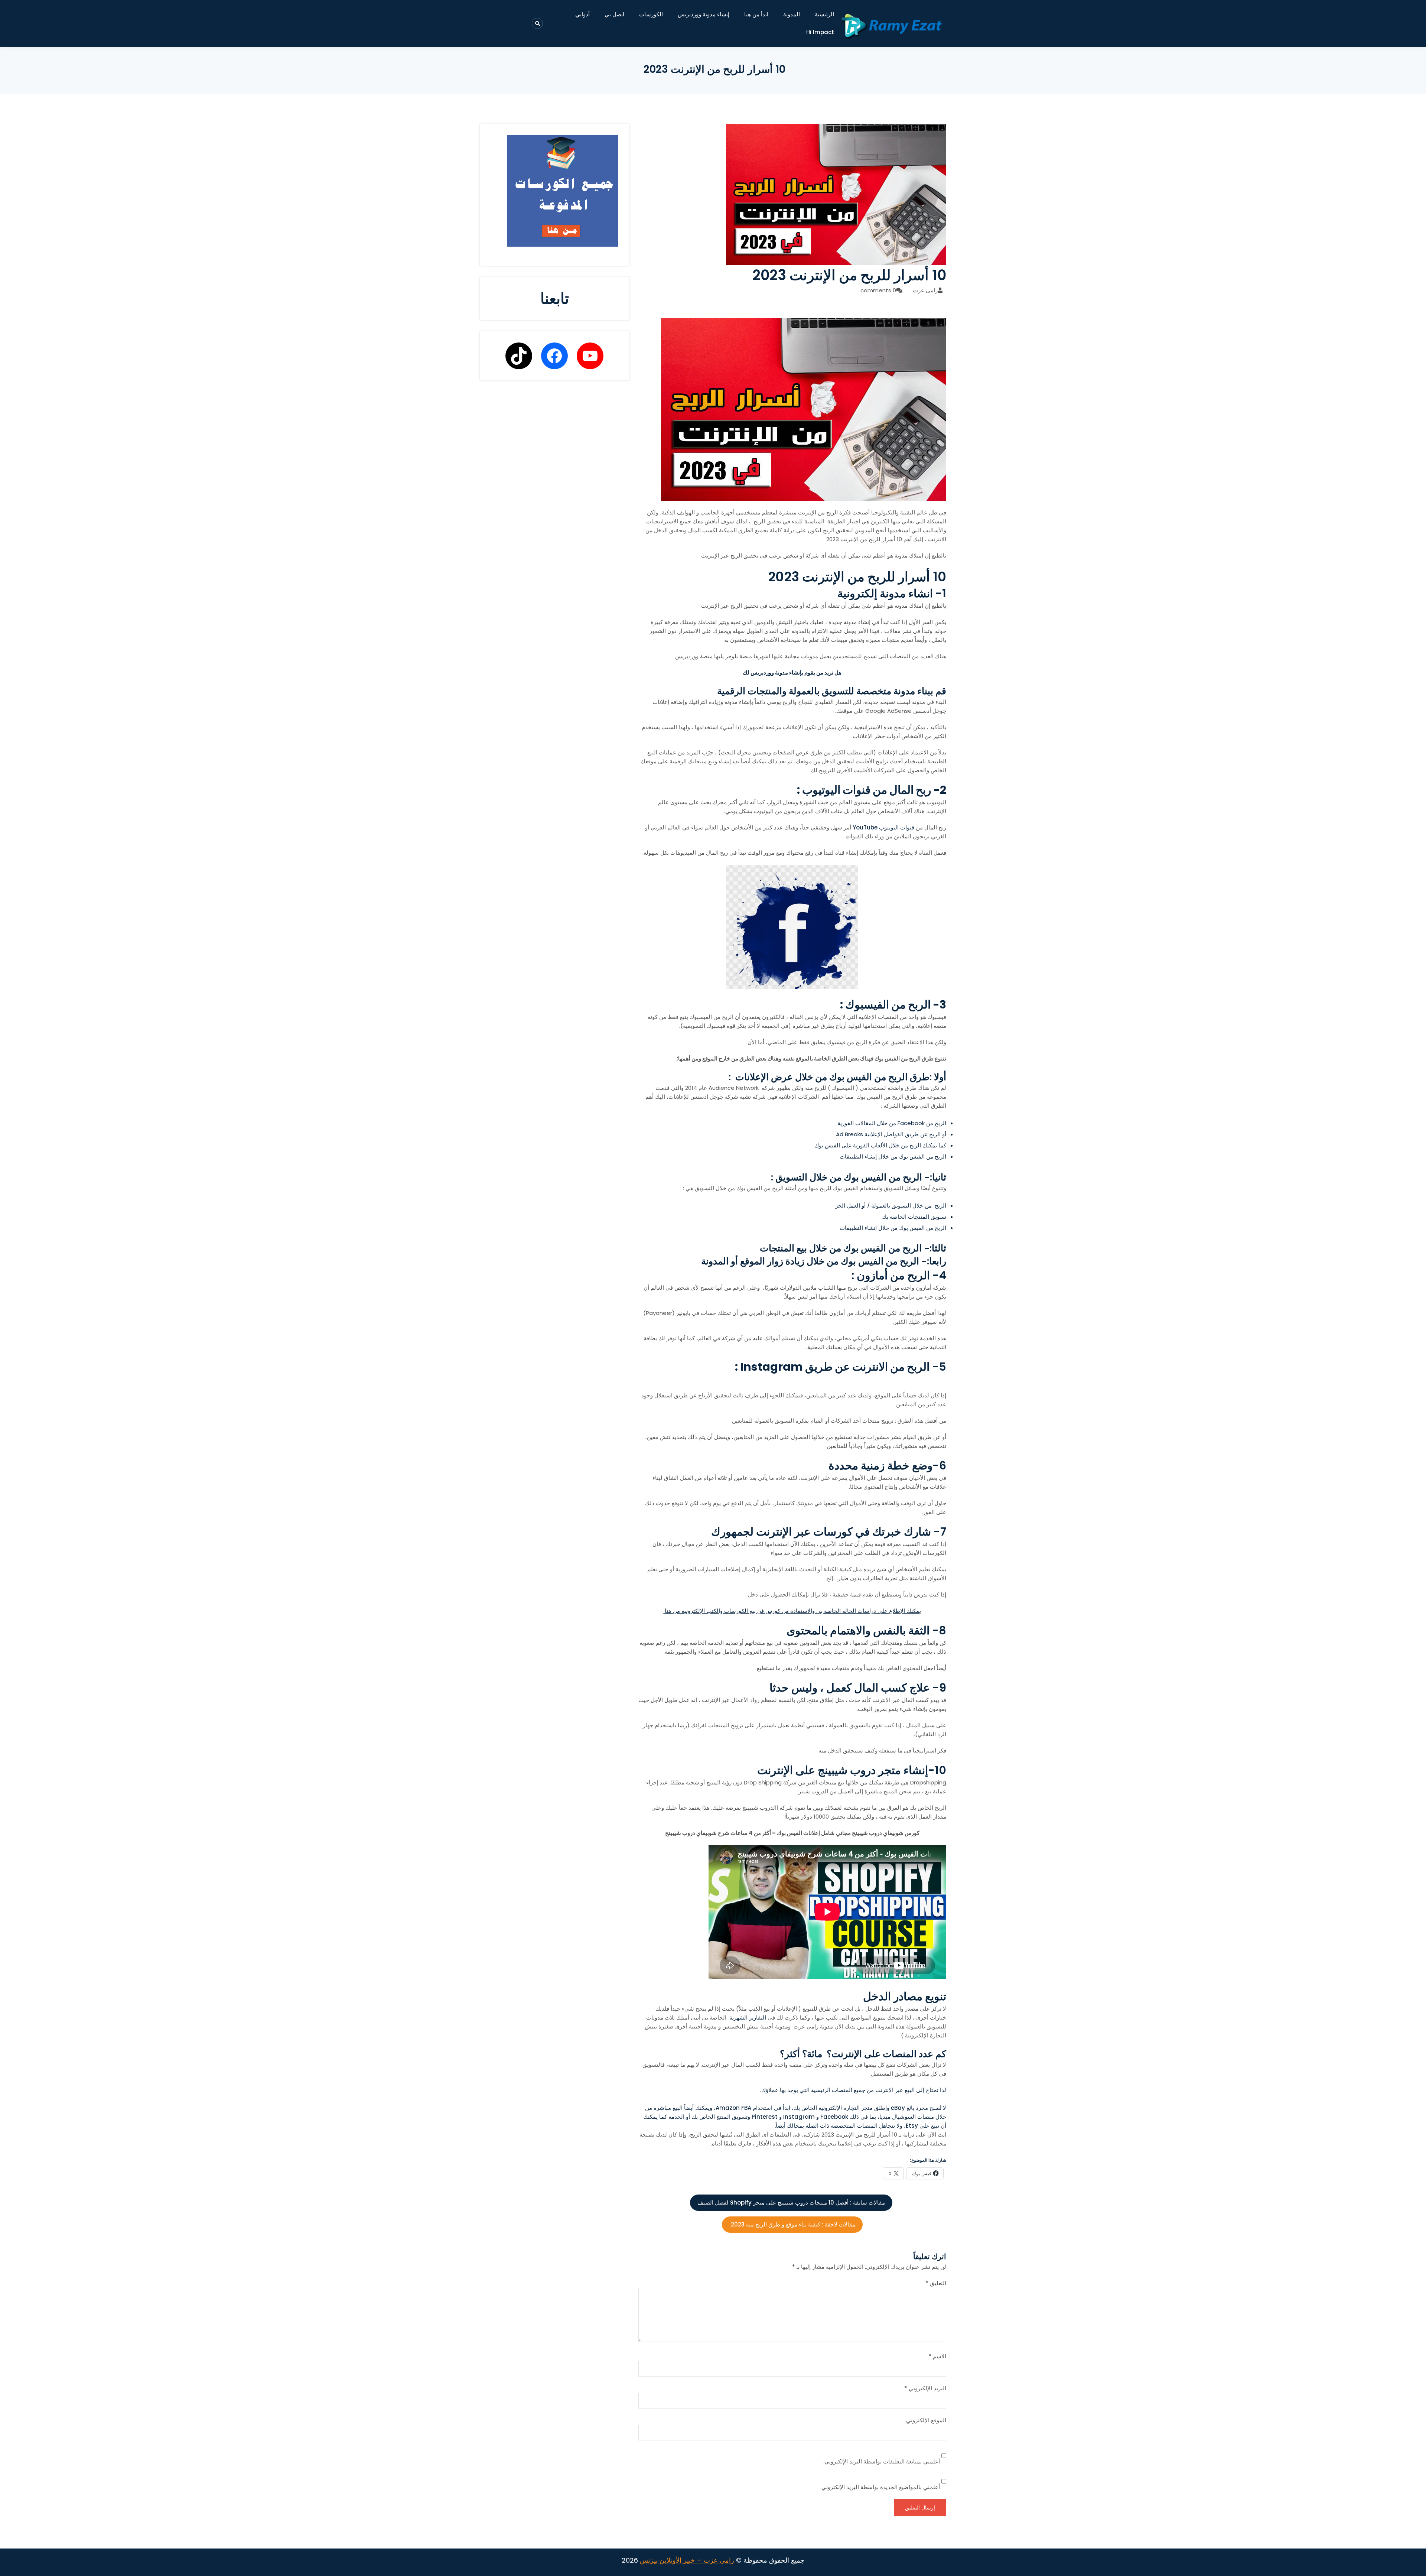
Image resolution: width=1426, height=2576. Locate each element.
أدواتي (582, 14)
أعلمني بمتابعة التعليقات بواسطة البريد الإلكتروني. (882, 2461)
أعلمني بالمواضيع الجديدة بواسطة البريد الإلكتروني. (880, 2487)
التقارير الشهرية (747, 2018)
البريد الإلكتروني (925, 2388)
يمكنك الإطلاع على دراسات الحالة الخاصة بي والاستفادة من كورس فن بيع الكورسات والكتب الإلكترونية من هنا (792, 1611)
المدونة (792, 14)
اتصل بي (614, 14)
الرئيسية (824, 14)
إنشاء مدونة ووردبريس (704, 14)
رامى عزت (925, 290)
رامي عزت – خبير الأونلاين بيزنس (687, 2560)
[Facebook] (554, 356)
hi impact (820, 32)
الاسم (937, 2356)
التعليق (936, 2283)
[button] (792, 2090)
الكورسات (651, 14)
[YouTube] (590, 356)
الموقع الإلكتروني (926, 2420)
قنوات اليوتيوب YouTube (883, 827)
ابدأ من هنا (756, 14)
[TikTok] (519, 356)
